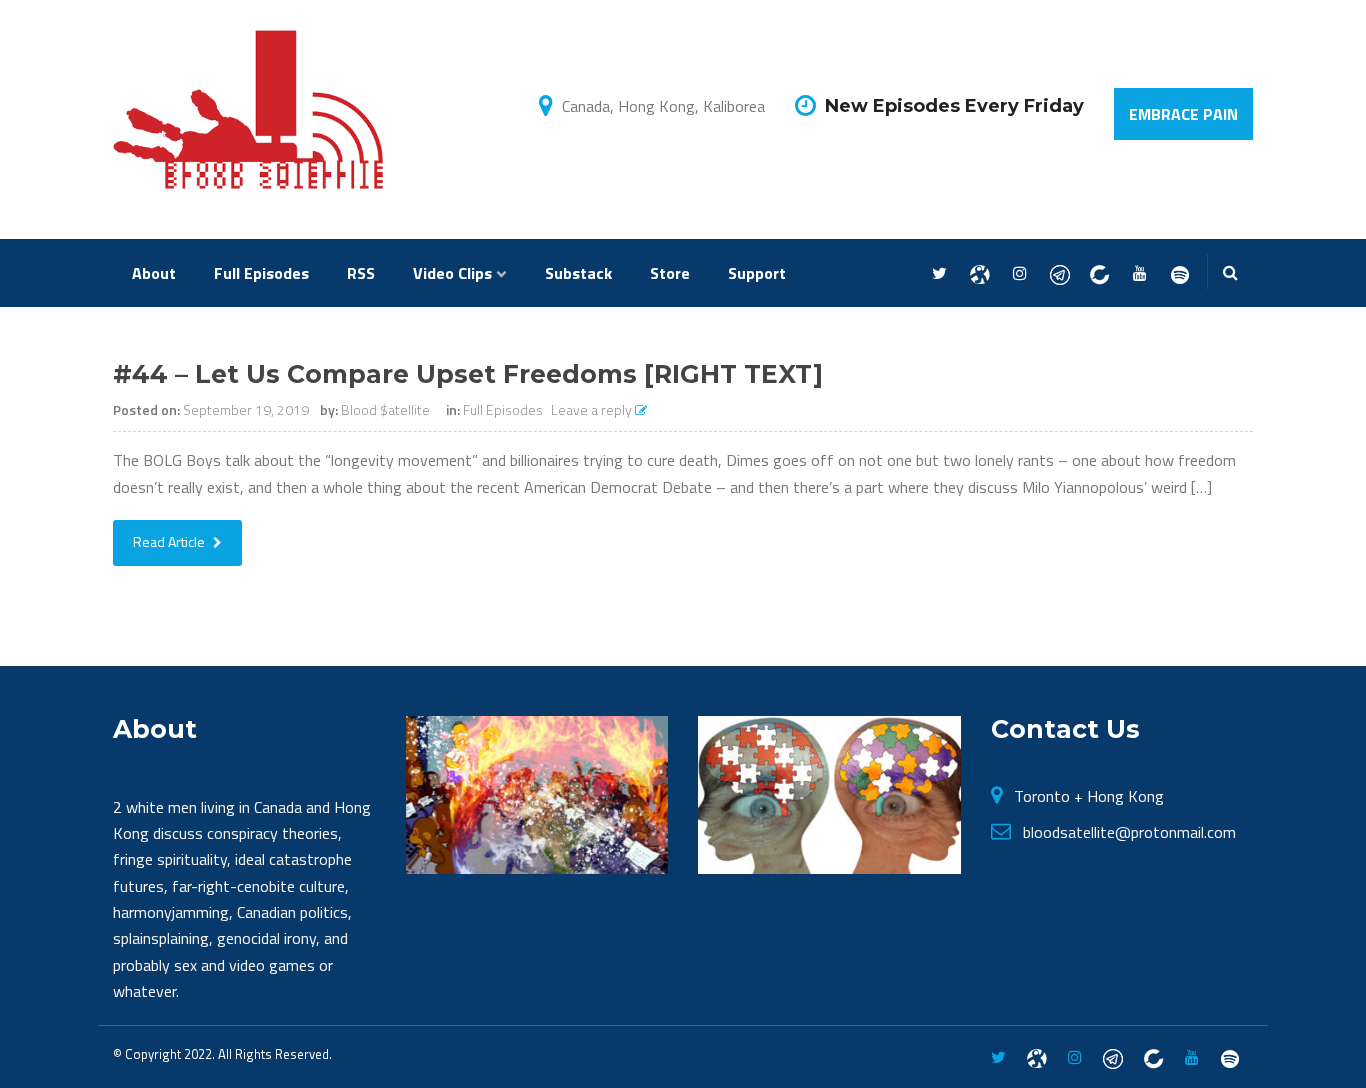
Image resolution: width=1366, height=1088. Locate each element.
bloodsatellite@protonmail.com (1129, 832)
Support (757, 273)
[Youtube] (1139, 274)
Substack (578, 273)
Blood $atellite (385, 409)
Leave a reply (593, 409)
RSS (361, 273)
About (154, 273)
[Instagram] (1019, 274)
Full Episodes (261, 273)
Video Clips (452, 273)
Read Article (170, 541)
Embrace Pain (1183, 114)
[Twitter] (939, 274)
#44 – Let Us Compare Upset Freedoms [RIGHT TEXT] (468, 374)
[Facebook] (979, 274)
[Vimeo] (1179, 274)
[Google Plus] (1059, 274)
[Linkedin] (1099, 274)
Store (670, 273)
